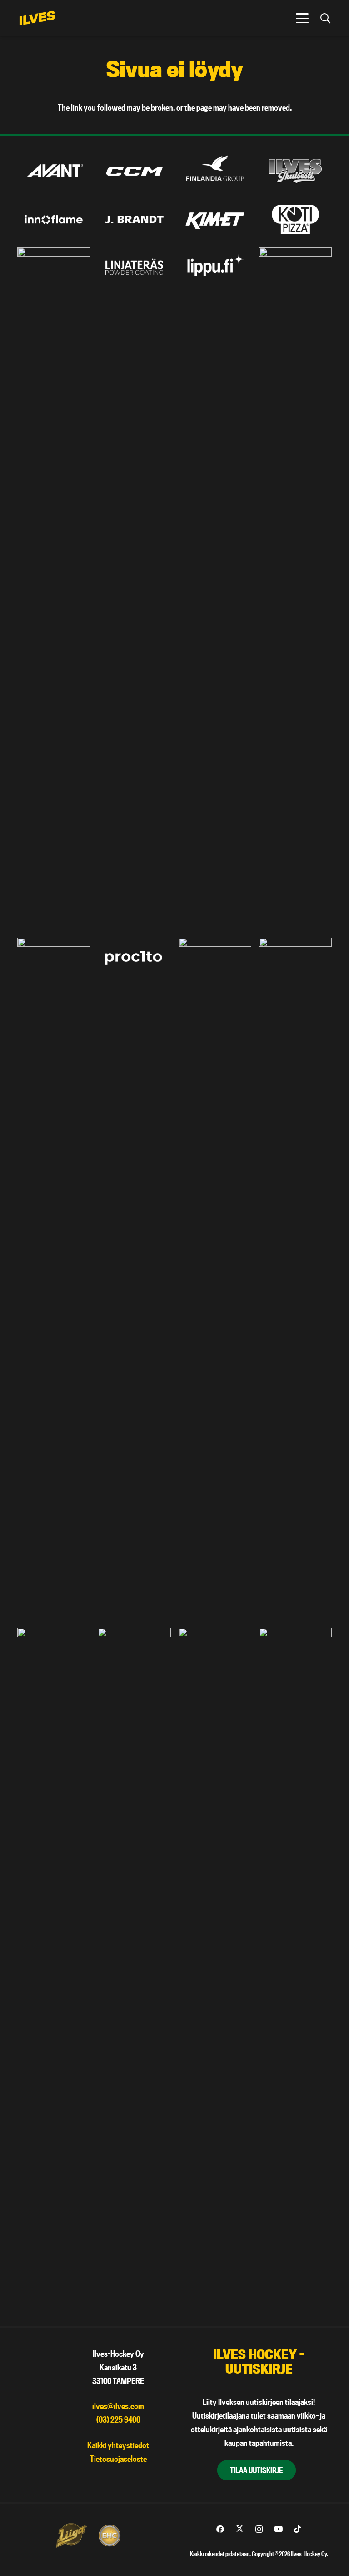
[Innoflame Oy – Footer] (54, 220)
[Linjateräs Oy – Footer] (134, 268)
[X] (240, 2529)
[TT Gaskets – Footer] (295, 1969)
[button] (302, 18)
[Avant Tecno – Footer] (54, 171)
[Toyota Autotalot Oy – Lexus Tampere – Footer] (215, 1969)
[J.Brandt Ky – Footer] (134, 220)
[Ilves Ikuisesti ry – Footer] (295, 171)
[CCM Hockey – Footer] (134, 171)
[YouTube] (278, 2529)
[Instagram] (259, 2529)
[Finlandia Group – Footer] (215, 171)
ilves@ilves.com (118, 2406)
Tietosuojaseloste (118, 2459)
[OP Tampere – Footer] (295, 589)
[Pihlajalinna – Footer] (54, 1279)
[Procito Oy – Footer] (134, 958)
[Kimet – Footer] (215, 220)
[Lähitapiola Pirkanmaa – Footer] (54, 589)
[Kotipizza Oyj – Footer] (295, 220)
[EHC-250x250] (110, 2536)
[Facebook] (220, 2529)
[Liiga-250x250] (71, 2536)
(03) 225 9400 (118, 2420)
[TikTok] (297, 2529)
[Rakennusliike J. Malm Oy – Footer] (215, 1279)
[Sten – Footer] (54, 1969)
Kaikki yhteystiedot (118, 2445)
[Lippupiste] (215, 268)
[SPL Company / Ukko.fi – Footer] (295, 1279)
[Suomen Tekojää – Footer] (134, 1969)
